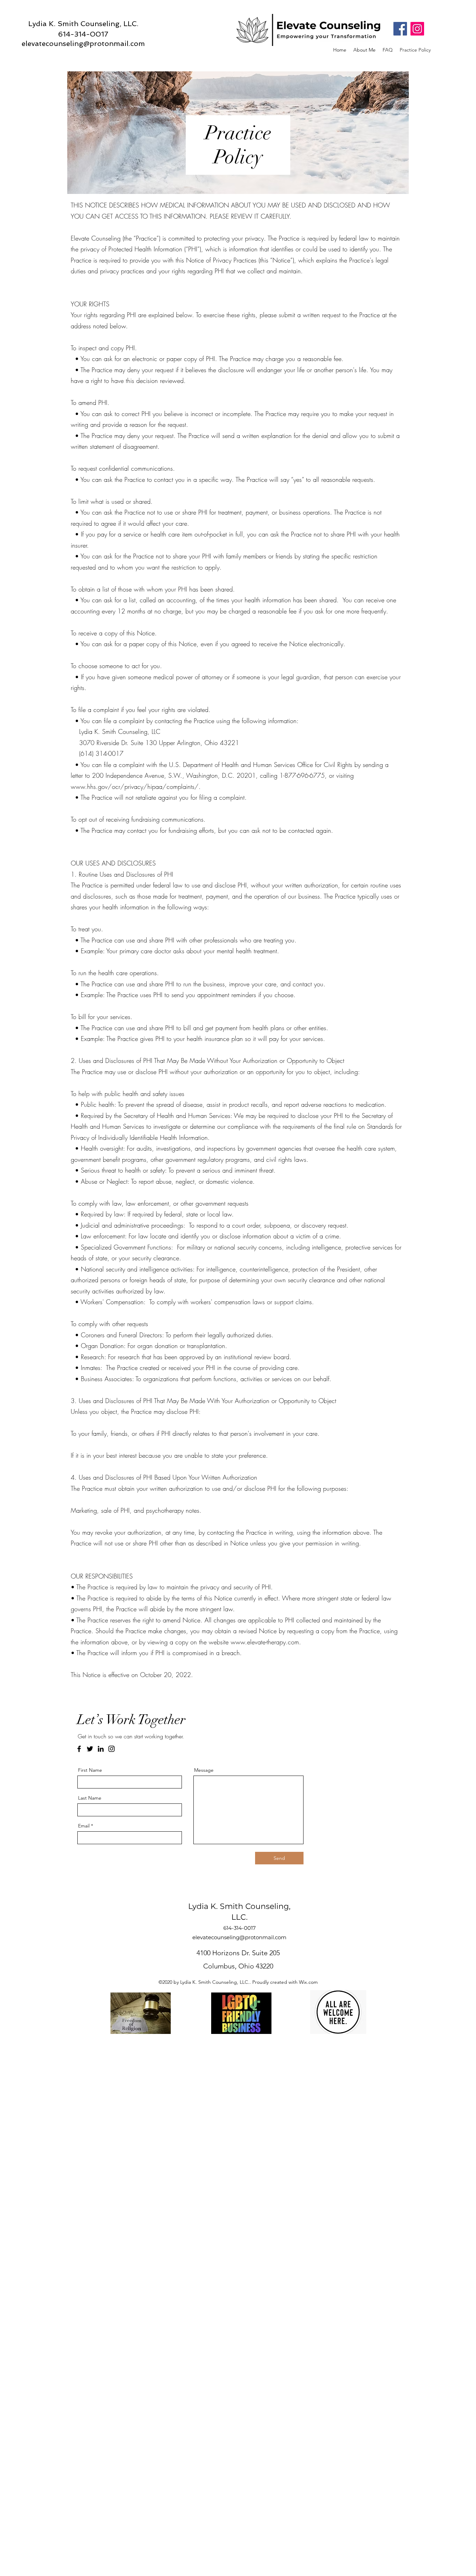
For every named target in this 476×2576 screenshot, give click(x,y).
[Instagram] (417, 29)
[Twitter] (90, 1749)
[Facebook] (400, 29)
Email (84, 1826)
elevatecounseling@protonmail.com (83, 43)
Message (204, 1770)
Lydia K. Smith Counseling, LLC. (83, 24)
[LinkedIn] (101, 1749)
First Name (90, 1770)
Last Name (90, 1798)
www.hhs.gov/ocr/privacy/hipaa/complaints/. (136, 786)
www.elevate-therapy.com (265, 1642)
